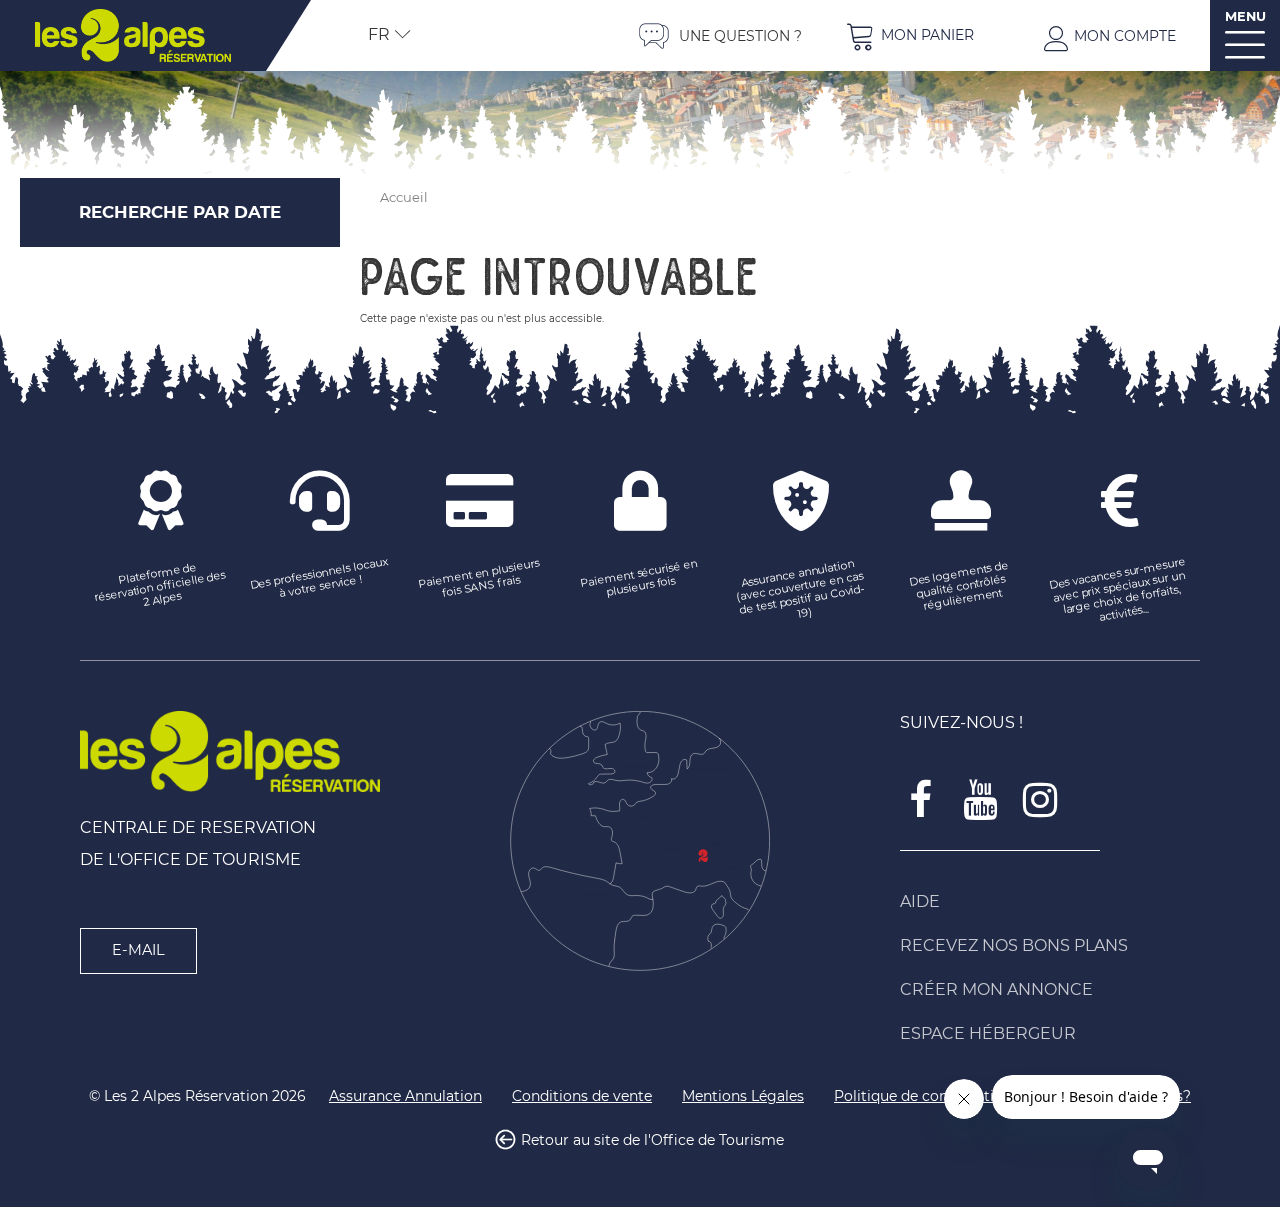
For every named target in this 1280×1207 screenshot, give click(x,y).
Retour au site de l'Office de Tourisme (652, 1141)
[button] (910, 35)
